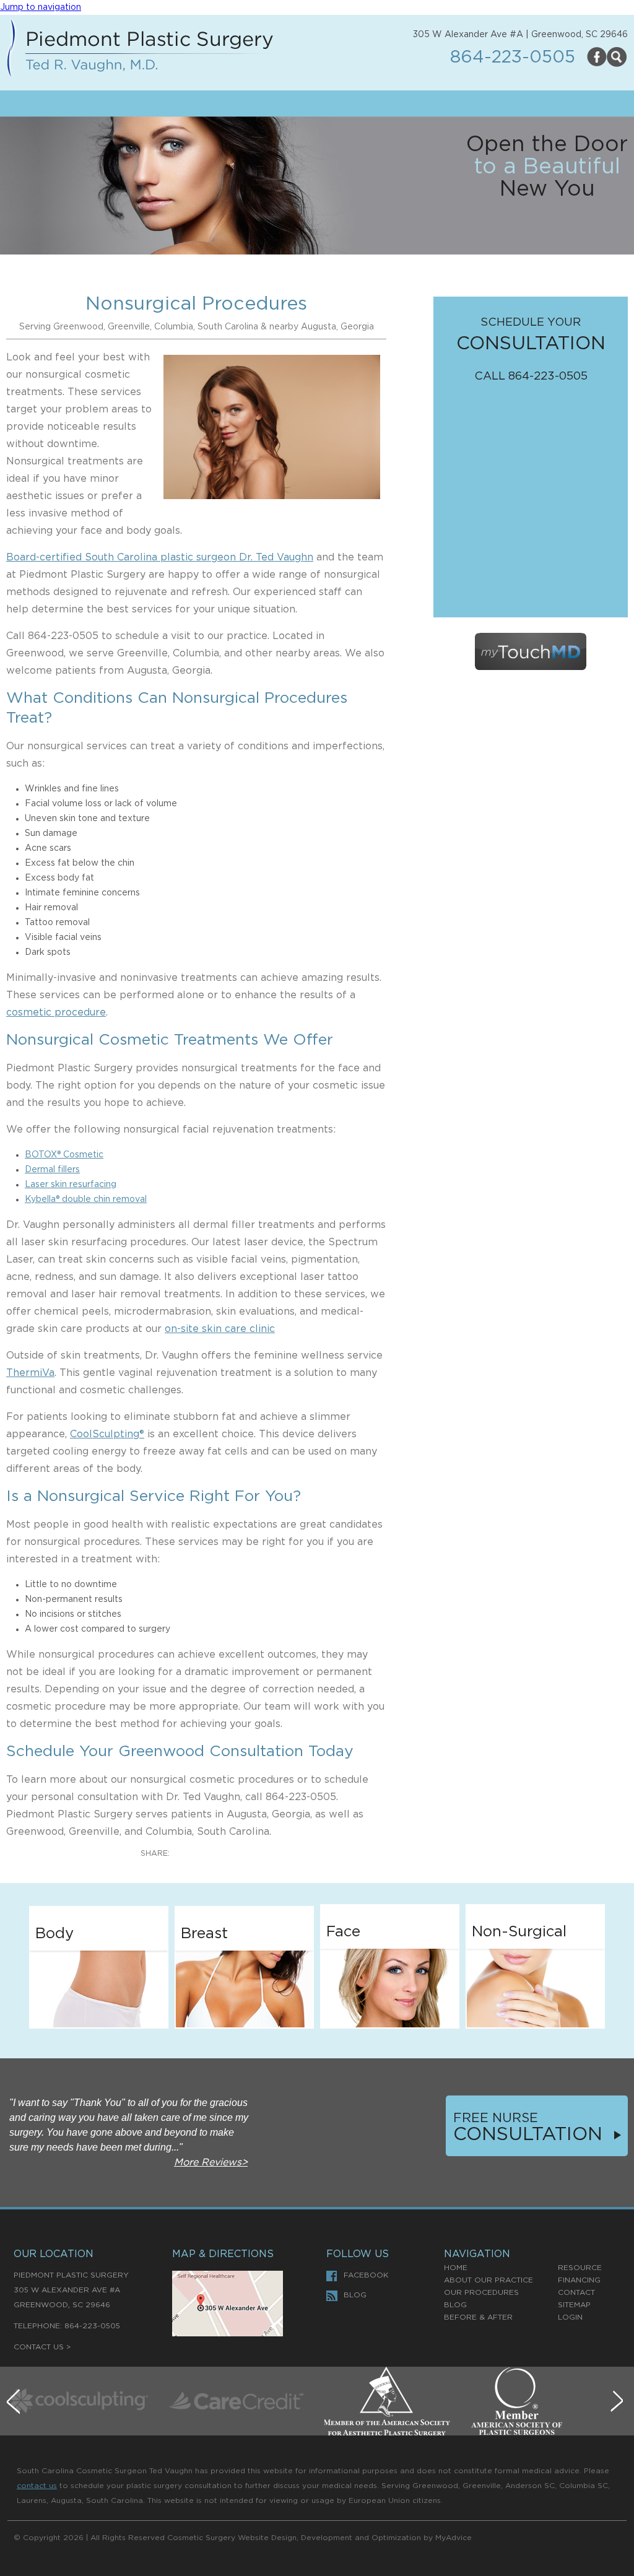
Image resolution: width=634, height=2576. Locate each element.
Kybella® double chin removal (86, 1199)
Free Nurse (496, 2118)
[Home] (140, 50)
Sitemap (574, 2305)
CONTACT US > (42, 2347)
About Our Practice (489, 2280)
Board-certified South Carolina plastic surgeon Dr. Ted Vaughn (160, 557)
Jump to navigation (41, 7)
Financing (579, 2280)
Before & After (478, 2317)
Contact (576, 2292)
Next (619, 2404)
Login (570, 2317)
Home (456, 2268)
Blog (355, 2295)
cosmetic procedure (56, 1012)
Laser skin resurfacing (71, 1185)
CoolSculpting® (107, 1434)
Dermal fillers (52, 1170)
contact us (37, 2486)
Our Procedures (481, 2292)
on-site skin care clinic (220, 1329)
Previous (15, 2404)
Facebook (366, 2275)
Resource (580, 2268)
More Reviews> (211, 2162)
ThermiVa (30, 1373)
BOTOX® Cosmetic (64, 1155)
